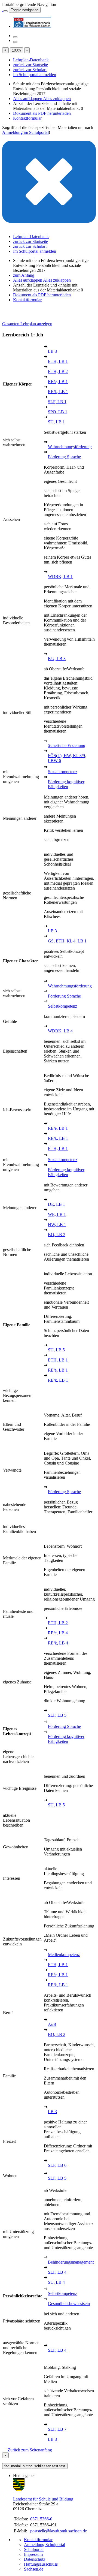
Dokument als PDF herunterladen (42, 113)
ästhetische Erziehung (67, 745)
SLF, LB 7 (57, 2429)
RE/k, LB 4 (58, 1643)
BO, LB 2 (57, 1235)
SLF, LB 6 (57, 2165)
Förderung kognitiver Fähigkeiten (66, 784)
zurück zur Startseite (30, 65)
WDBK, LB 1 (60, 576)
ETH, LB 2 (58, 371)
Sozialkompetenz (63, 772)
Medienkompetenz (64, 1955)
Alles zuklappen (57, 99)
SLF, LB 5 (57, 1715)
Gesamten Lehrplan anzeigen (27, 324)
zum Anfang (24, 275)
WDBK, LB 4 (60, 1031)
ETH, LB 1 (58, 361)
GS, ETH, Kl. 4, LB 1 (67, 941)
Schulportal (34, 2549)
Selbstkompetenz (62, 1006)
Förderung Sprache (64, 457)
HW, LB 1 (57, 1224)
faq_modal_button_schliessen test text (35, 2466)
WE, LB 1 (57, 1214)
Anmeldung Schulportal (45, 2545)
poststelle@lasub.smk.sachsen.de (59, 2531)
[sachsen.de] (3, 10)
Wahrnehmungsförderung (70, 447)
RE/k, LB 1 (58, 392)
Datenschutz (35, 2559)
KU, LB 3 (57, 659)
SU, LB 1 (56, 422)
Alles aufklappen (28, 99)
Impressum (33, 2554)
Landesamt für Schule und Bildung (43, 2499)
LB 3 (52, 351)
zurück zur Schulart (30, 70)
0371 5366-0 (41, 2519)
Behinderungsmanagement (71, 2262)
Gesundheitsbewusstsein (69, 2304)
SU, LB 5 (56, 1350)
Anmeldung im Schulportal (25, 132)
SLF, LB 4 (57, 2272)
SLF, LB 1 (57, 402)
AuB (52, 2024)
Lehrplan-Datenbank (31, 60)
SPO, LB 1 (58, 412)
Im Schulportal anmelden (35, 75)
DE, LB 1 (56, 1204)
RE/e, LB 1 (58, 382)
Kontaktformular (27, 118)
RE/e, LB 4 (58, 1633)
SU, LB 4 (56, 2282)
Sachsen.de (34, 2569)
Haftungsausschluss (41, 2564)
